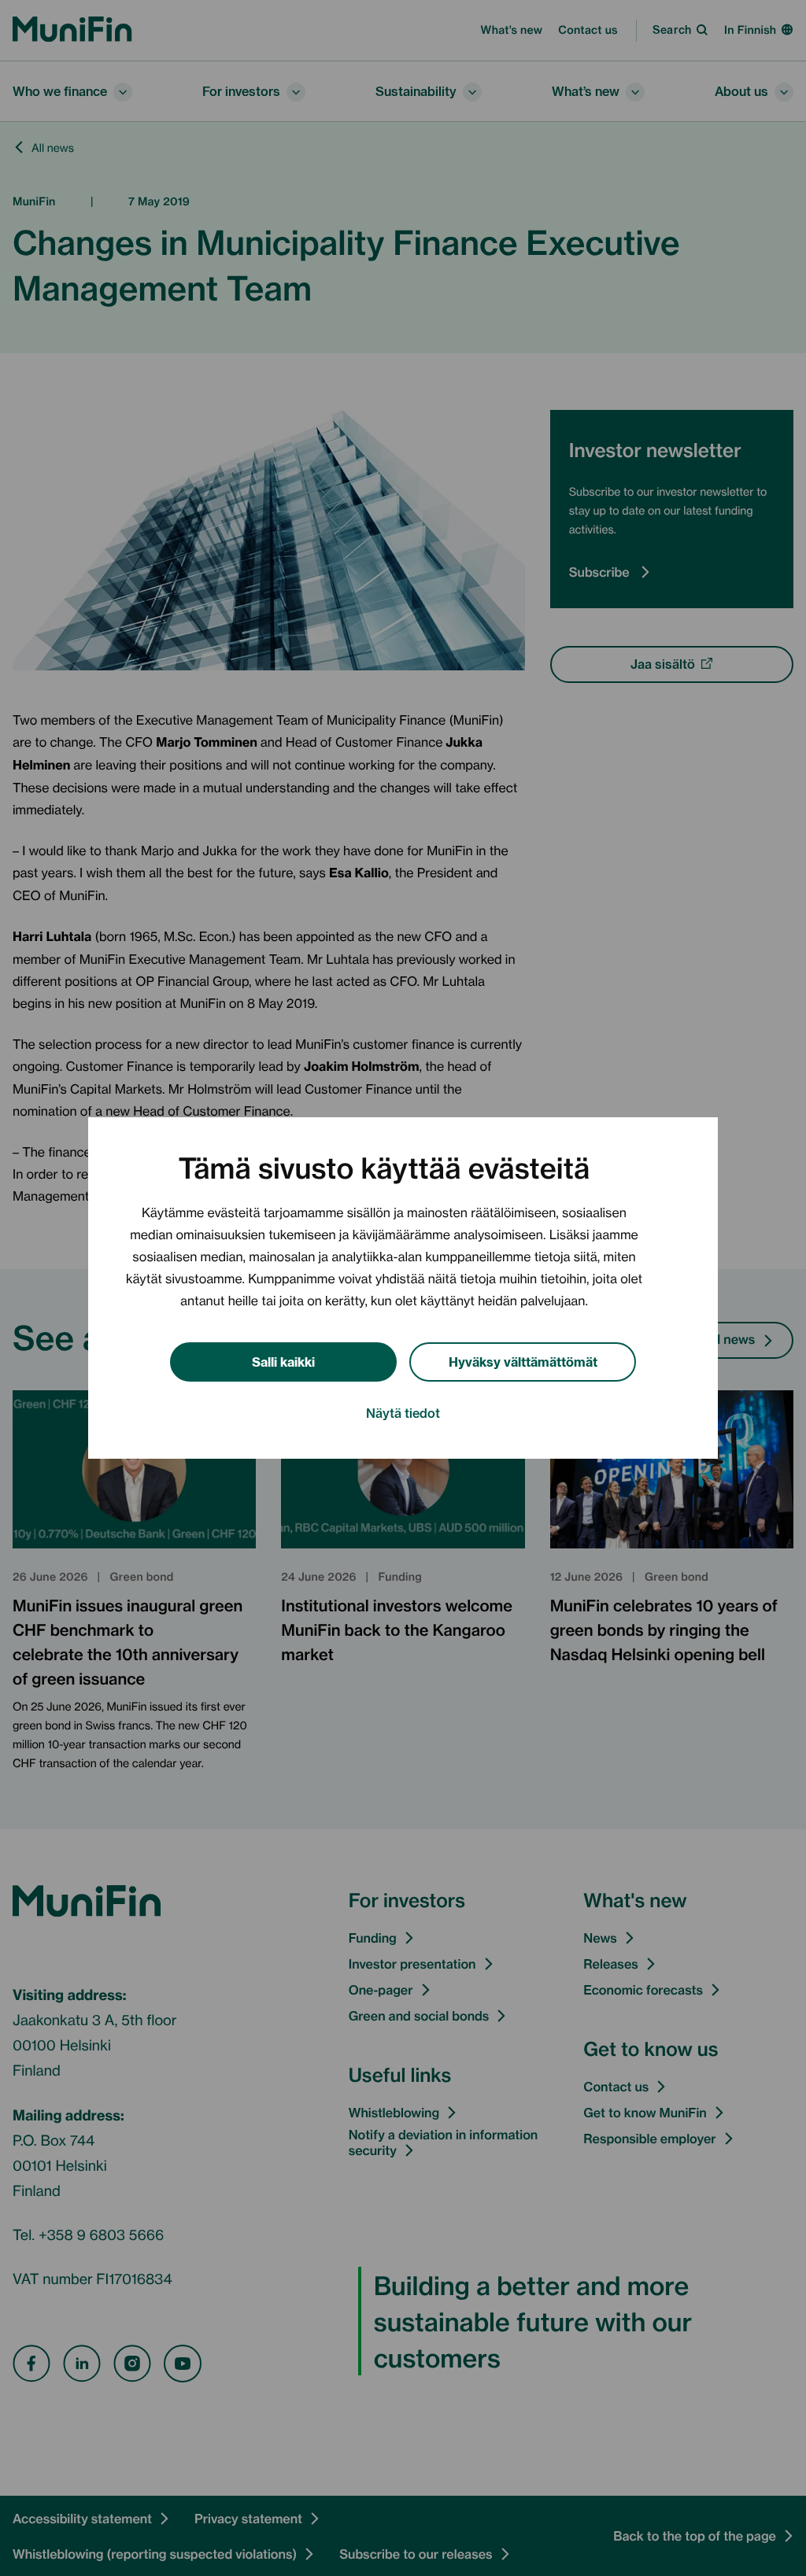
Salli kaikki (283, 1361)
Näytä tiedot (403, 1412)
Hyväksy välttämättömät (523, 1361)
